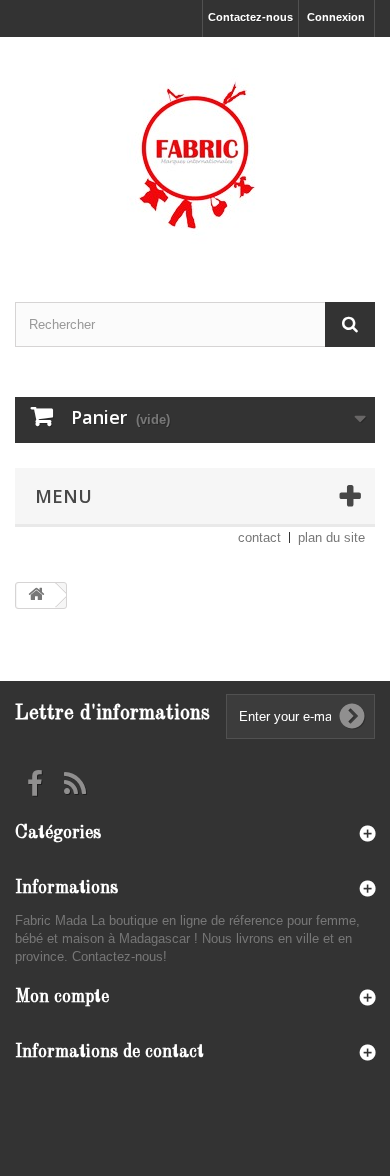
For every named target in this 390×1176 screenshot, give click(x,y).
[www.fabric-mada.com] (195, 152)
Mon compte (62, 997)
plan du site (331, 537)
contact (259, 537)
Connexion (336, 17)
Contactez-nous (250, 17)
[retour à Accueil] (36, 595)
